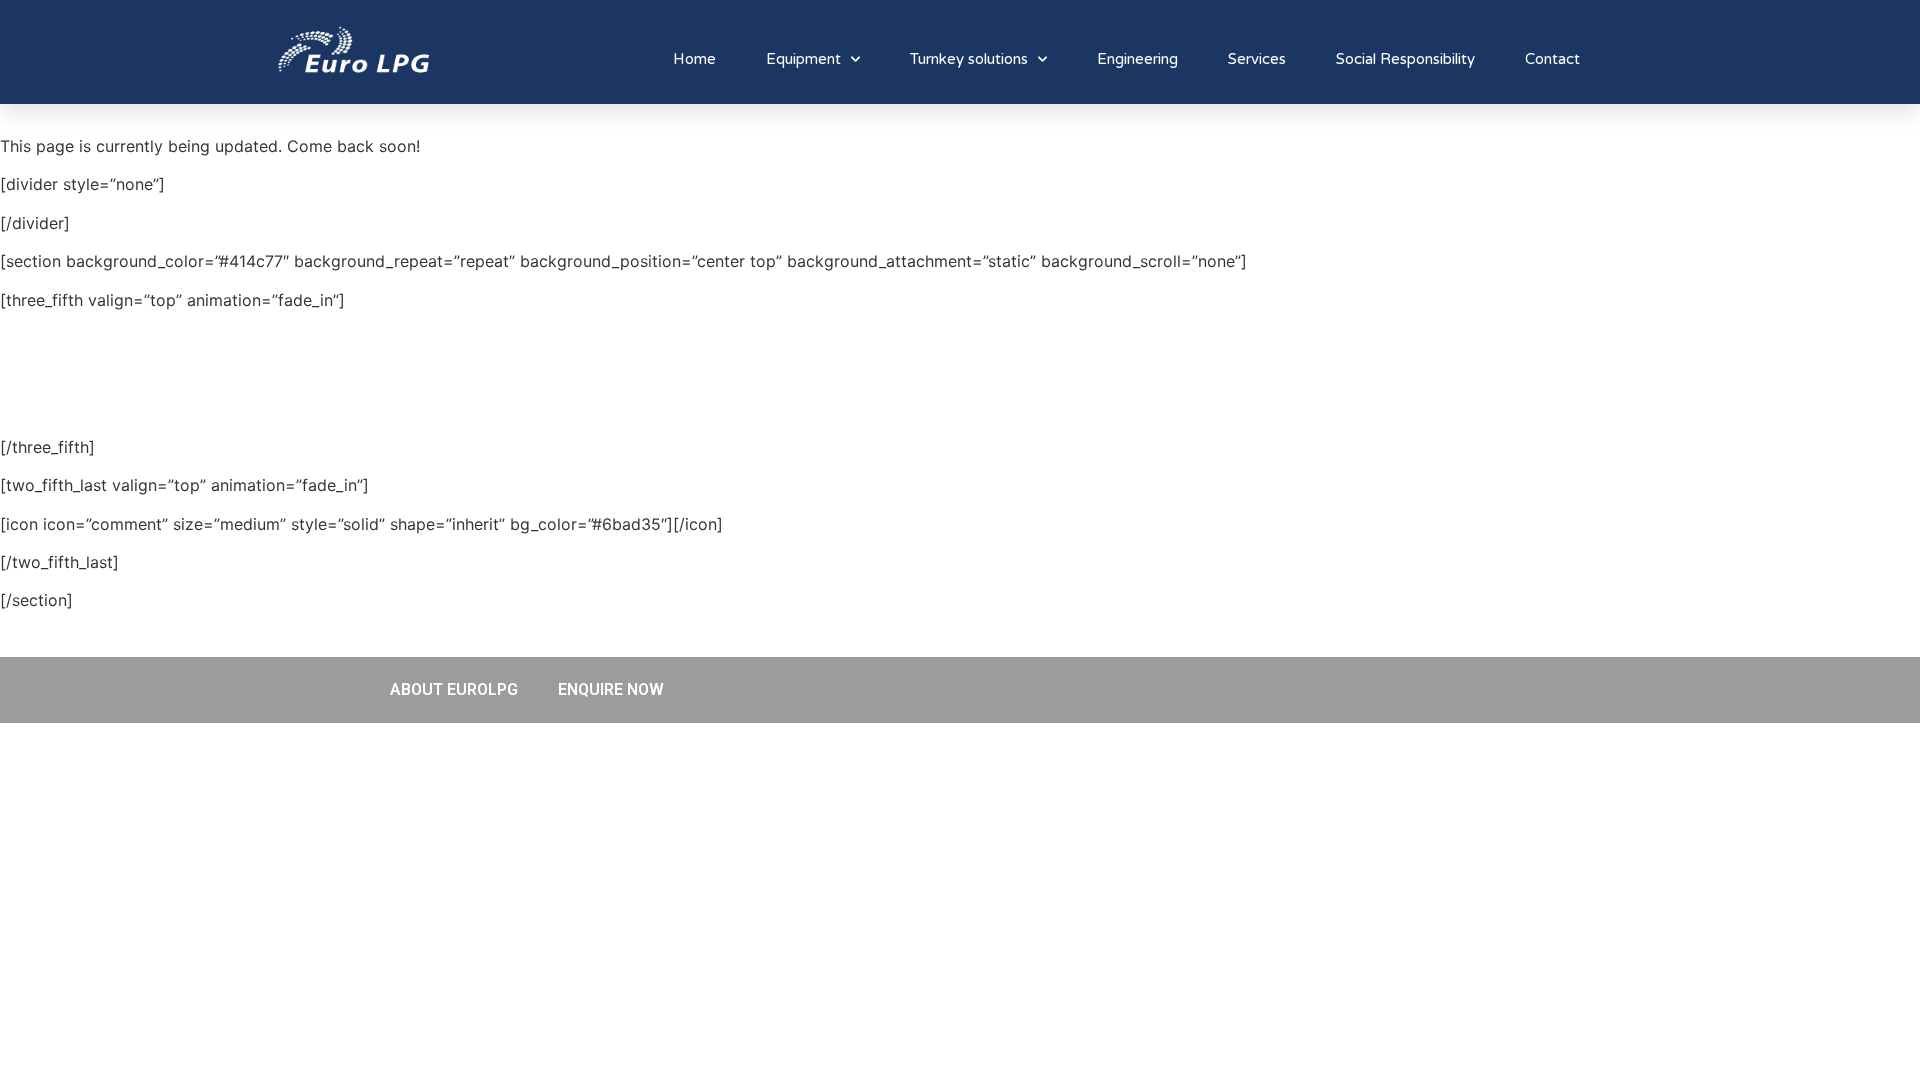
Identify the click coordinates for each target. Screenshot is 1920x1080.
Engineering (1137, 59)
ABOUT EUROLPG (454, 689)
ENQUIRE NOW (611, 689)
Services (1257, 59)
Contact (1552, 59)
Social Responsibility (1405, 59)
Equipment (803, 59)
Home (694, 59)
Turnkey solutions (969, 59)
